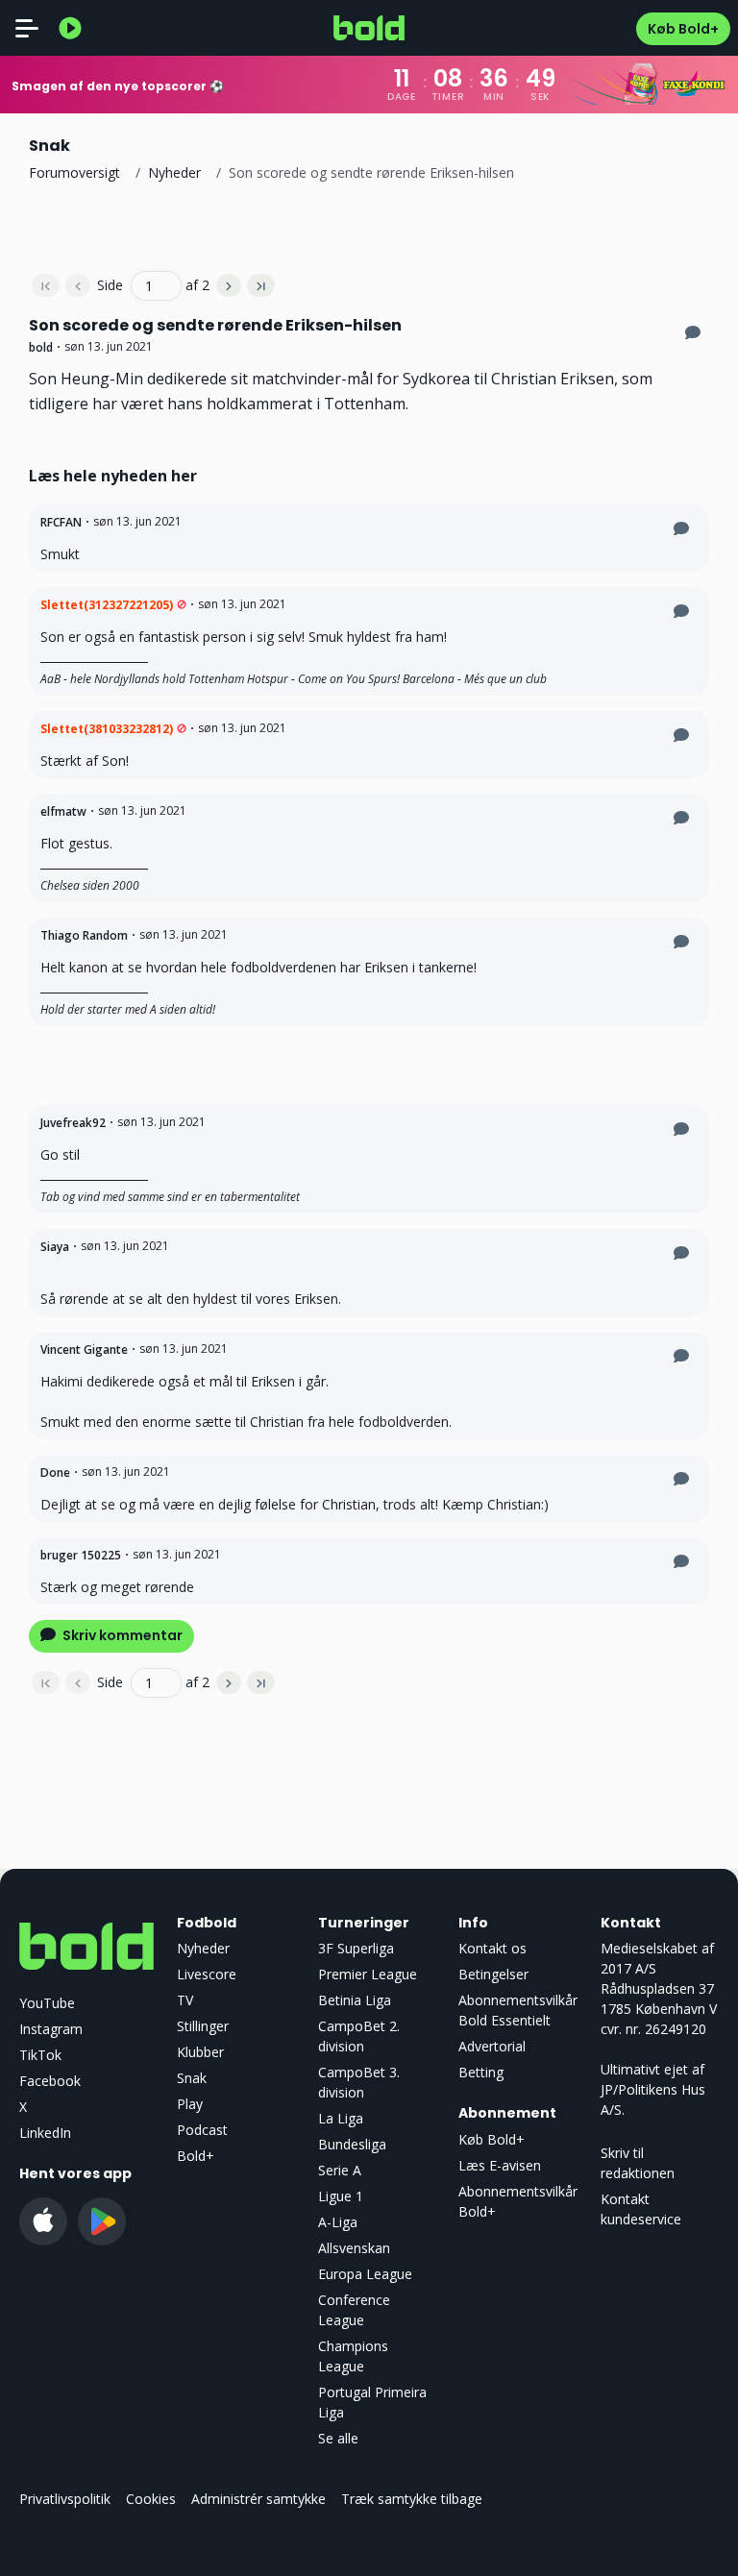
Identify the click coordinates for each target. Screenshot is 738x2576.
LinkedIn (45, 2133)
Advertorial (492, 2046)
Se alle (338, 2438)
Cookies (151, 2499)
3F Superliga (356, 1948)
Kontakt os (492, 1948)
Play (190, 2104)
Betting (481, 2072)
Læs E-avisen (500, 2165)
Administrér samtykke (258, 2499)
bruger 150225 (81, 1555)
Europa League (365, 2274)
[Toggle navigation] (27, 28)
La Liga (341, 2118)
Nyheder (174, 172)
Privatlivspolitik (65, 2499)
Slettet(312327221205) (107, 605)
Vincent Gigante (84, 1349)
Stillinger (203, 2026)
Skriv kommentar (121, 1635)
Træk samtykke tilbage (412, 2499)
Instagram (51, 2029)
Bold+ (196, 2156)
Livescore (207, 1974)
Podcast (202, 2130)
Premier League (368, 1974)
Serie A (340, 2170)
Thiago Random (84, 935)
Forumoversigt (74, 172)
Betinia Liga (355, 2000)
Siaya (55, 1247)
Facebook (50, 2081)
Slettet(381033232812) (107, 729)
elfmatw (63, 811)
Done (55, 1472)
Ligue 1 (341, 2196)
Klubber (200, 2052)
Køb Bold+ (683, 29)
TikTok (40, 2055)
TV (185, 2000)
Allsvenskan (354, 2248)
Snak (192, 2078)
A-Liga (338, 2222)
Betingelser (493, 1974)
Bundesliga (352, 2144)
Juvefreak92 (73, 1123)
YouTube (47, 2003)
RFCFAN (61, 522)
